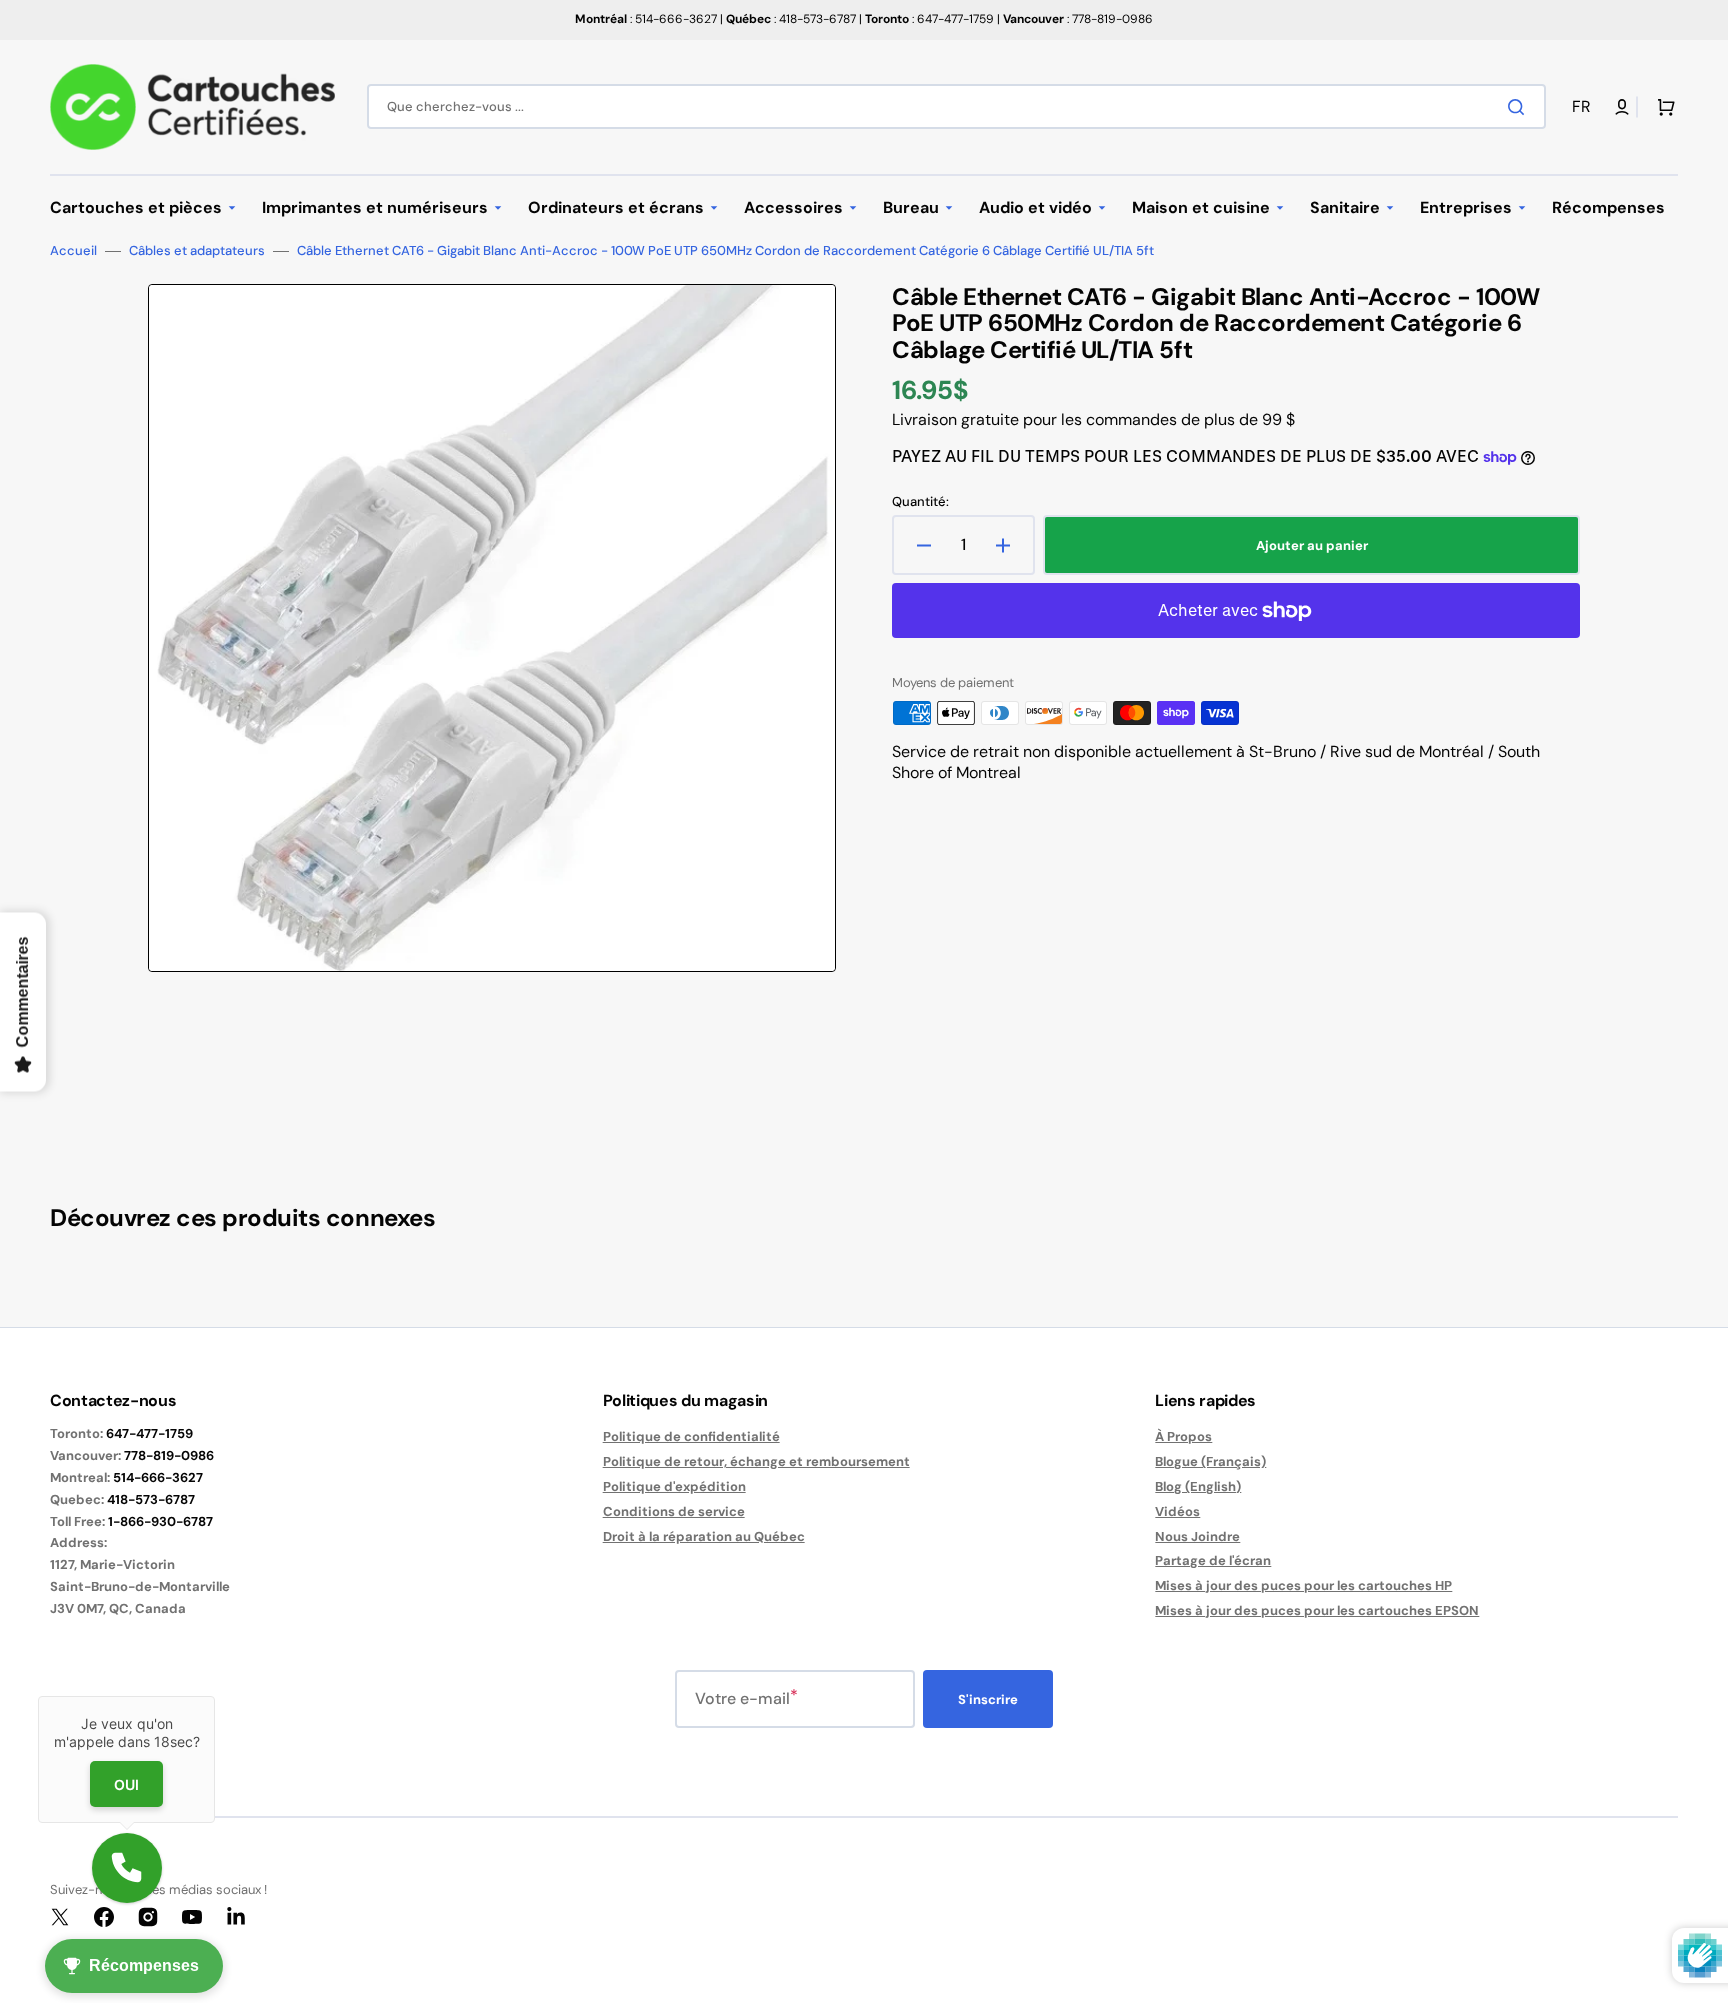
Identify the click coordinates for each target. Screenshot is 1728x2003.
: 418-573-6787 (791, 19)
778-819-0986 (169, 1455)
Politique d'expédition (674, 1486)
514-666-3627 (158, 1477)
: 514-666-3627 (646, 19)
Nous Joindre (1197, 1536)
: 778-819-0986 (1078, 19)
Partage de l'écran (1213, 1560)
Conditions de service (674, 1511)
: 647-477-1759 (929, 19)
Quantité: (920, 502)
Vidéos (1177, 1511)
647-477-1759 (149, 1433)
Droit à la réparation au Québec (704, 1536)
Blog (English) (1198, 1486)
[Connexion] (1622, 107)
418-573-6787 (151, 1499)
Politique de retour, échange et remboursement (756, 1461)
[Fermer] (215, 1696)
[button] (1585, 107)
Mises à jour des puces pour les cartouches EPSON (1317, 1610)
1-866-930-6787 (160, 1521)
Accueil (73, 251)
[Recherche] (1520, 107)
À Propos (1183, 1437)
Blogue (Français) (1210, 1461)
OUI (126, 1783)
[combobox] (956, 106)
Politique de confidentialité (691, 1437)
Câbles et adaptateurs (197, 251)
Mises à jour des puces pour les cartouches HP (1303, 1585)
